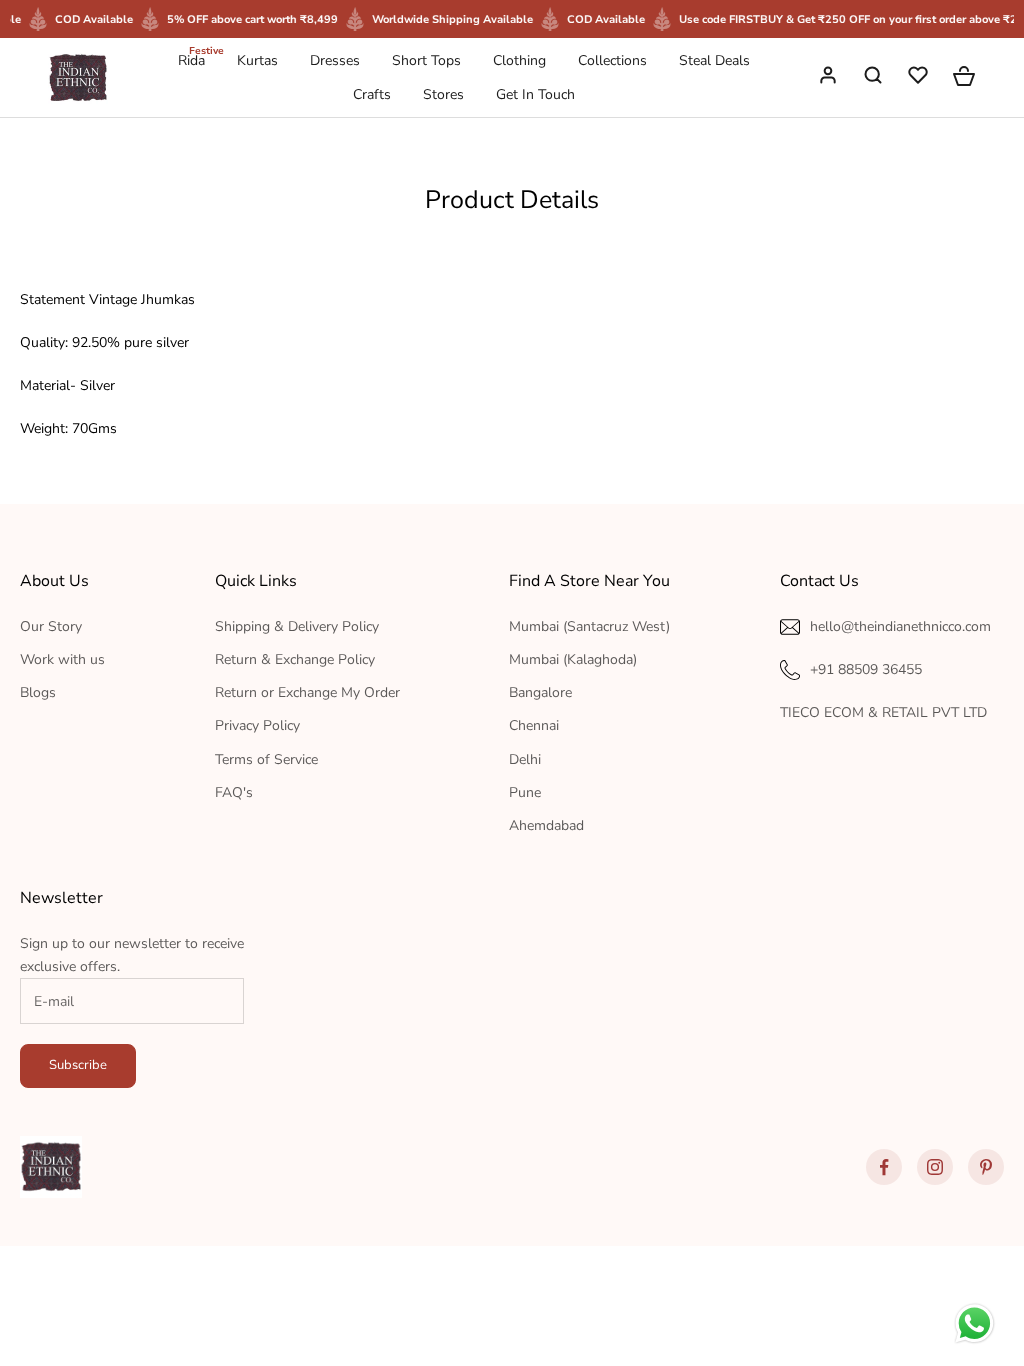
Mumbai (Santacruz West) (589, 626)
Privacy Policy (257, 725)
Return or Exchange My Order (307, 692)
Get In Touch (535, 94)
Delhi (525, 759)
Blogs (38, 692)
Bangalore (540, 692)
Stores (443, 94)
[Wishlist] (920, 78)
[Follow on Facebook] (884, 1167)
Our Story (51, 626)
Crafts (372, 94)
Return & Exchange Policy (295, 659)
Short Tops (426, 60)
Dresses (335, 60)
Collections (612, 60)
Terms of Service (266, 759)
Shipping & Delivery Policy (297, 626)
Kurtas (257, 60)
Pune (525, 792)
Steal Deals (714, 60)
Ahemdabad (546, 825)
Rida (191, 59)
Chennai (534, 725)
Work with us (62, 659)
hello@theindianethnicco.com (900, 626)
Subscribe (78, 1065)
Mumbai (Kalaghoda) (573, 659)
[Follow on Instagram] (935, 1167)
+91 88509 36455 (866, 669)
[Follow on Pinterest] (986, 1167)
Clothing (519, 60)
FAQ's (234, 792)
